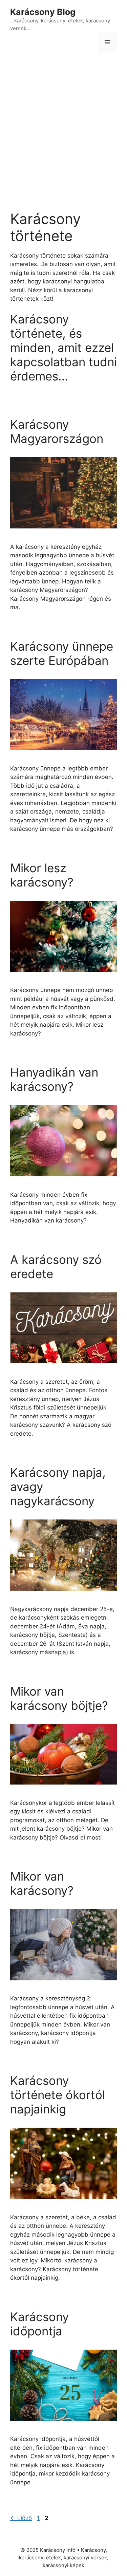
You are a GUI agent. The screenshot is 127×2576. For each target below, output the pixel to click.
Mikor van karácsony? (42, 1883)
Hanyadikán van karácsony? (54, 1079)
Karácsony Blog (43, 12)
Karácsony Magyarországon (57, 431)
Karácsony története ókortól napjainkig (58, 2095)
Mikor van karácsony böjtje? (59, 1698)
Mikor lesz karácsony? (42, 875)
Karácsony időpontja (39, 2324)
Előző (21, 2518)
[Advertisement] (63, 126)
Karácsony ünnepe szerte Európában (62, 653)
